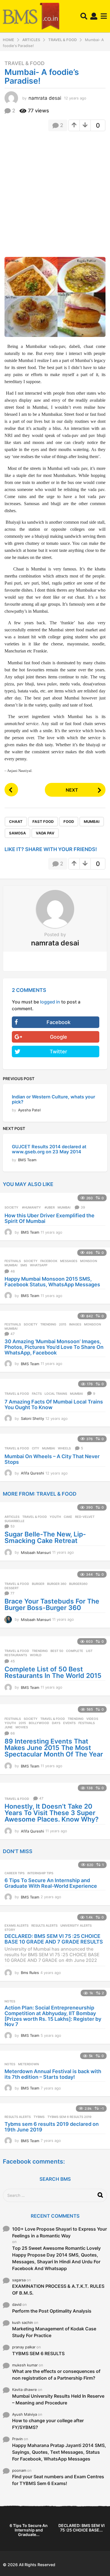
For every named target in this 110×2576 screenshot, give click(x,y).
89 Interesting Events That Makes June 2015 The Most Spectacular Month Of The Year (54, 1748)
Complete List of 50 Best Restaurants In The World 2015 (53, 1672)
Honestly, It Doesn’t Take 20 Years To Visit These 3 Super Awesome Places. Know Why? (52, 1813)
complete (75, 1651)
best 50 (57, 1651)
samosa (17, 833)
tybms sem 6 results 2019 (69, 2117)
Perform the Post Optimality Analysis (52, 2311)
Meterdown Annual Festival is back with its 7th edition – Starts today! (53, 2074)
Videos (92, 1719)
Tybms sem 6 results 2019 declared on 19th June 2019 (52, 2127)
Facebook (59, 1022)
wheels (64, 1448)
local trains (56, 1394)
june (9, 1727)
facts (37, 1394)
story (10, 1930)
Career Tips (15, 1873)
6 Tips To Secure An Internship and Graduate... (29, 2530)
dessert (12, 1588)
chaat (16, 821)
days (56, 1723)
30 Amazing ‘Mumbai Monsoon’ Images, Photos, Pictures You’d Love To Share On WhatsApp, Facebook (54, 1347)
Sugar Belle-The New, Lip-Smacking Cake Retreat (45, 1537)
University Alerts (76, 1926)
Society (11, 1207)
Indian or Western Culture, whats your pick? (53, 1099)
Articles (12, 1517)
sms (24, 1265)
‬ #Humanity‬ (31, 1207)
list (89, 1651)
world (36, 1655)
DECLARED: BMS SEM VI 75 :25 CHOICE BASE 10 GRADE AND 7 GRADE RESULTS (54, 1939)
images (75, 1324)
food (69, 821)
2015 (63, 1324)
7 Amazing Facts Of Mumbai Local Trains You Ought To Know (54, 1404)
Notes (10, 2001)
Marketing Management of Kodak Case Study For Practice (54, 2332)
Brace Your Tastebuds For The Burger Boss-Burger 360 (52, 1605)
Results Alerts (44, 1926)
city (36, 1448)
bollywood (39, 1723)
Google (59, 1037)
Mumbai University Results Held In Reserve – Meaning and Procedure (58, 2399)
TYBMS (39, 2117)
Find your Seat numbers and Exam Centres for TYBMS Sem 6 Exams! (58, 2480)
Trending (48, 1324)
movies (22, 1727)
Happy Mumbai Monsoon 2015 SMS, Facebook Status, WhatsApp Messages (52, 1282)
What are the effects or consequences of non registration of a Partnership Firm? (56, 2375)
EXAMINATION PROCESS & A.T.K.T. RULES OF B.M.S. (58, 2289)
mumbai (92, 821)
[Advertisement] (55, 192)
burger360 (78, 1584)
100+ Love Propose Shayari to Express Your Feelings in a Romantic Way (60, 2232)
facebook (49, 1261)
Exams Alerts (16, 1926)
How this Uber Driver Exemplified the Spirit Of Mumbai (49, 1218)
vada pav (45, 833)
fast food (43, 821)
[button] (84, 16)
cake (68, 1517)
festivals (87, 1723)
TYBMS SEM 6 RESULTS (38, 2353)
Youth (55, 1517)
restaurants (16, 1655)
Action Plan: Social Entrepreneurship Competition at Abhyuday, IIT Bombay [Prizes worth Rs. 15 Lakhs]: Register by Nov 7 (53, 2016)
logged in (50, 1002)
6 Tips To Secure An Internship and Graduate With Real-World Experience (51, 1883)
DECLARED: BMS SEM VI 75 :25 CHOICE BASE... (82, 2528)
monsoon (89, 1261)
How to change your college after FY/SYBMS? (48, 2424)
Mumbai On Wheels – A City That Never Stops (52, 1459)
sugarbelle (15, 1521)
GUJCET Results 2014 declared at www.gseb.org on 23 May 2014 (49, 1149)
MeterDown (28, 2064)
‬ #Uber (49, 1207)
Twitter (58, 1052)
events (69, 1723)
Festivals (13, 1261)
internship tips (40, 1873)
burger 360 (57, 1584)
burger (38, 1584)
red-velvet (85, 1517)
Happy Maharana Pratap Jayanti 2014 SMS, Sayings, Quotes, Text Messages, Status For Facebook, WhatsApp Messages (59, 2452)
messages (69, 1261)
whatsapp (39, 1265)
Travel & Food (25, 63)
